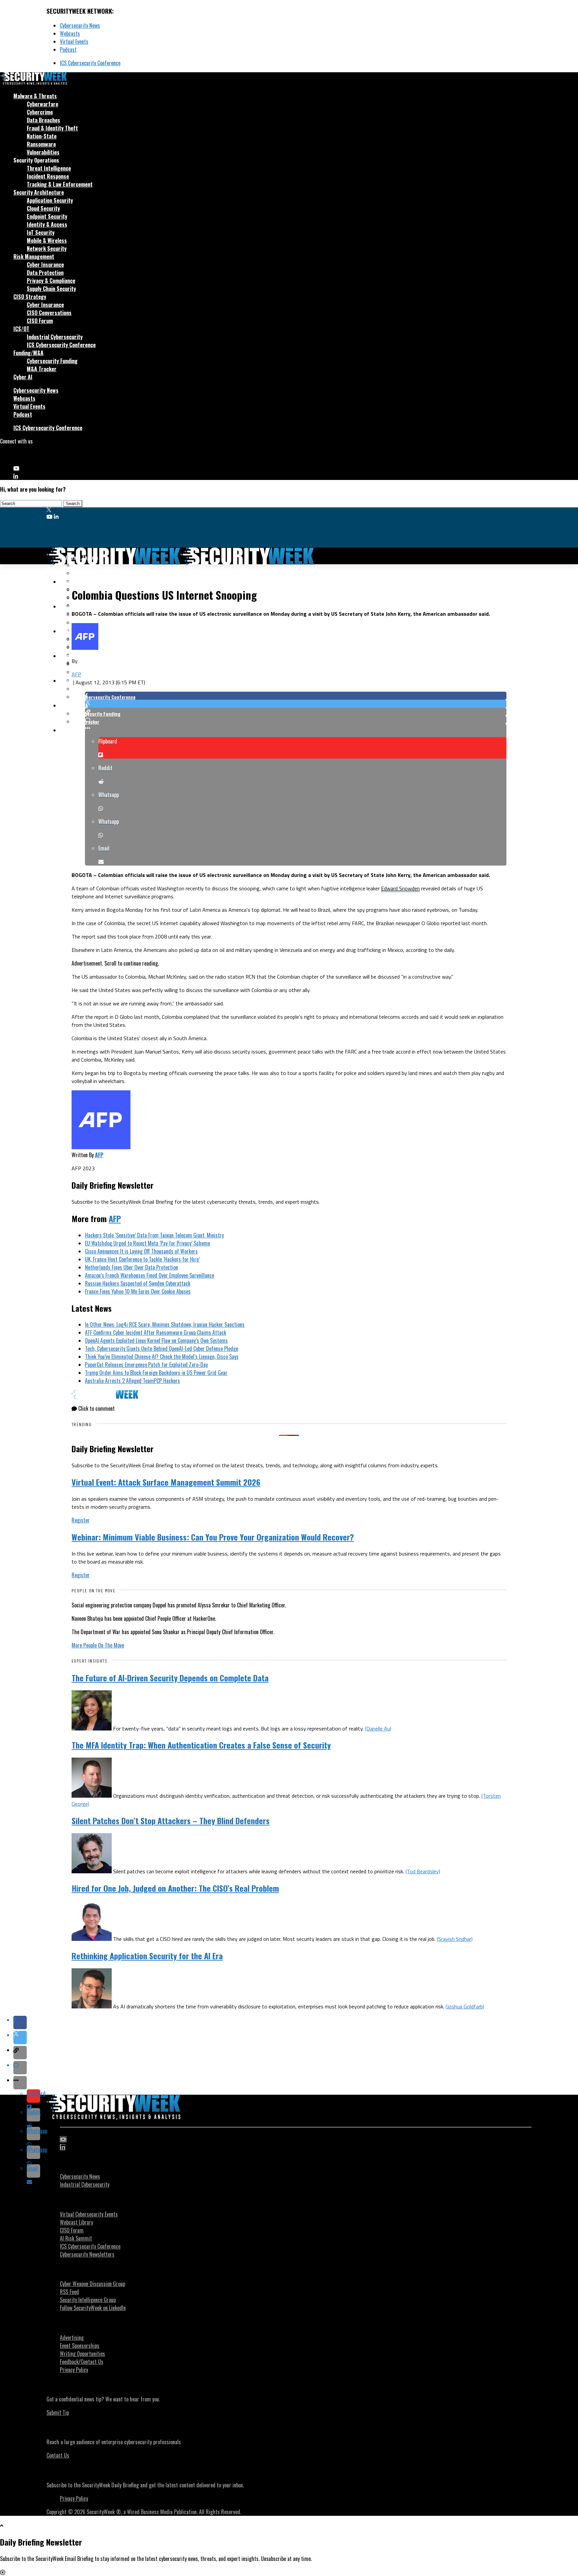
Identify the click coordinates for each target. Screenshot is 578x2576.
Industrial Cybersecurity (55, 337)
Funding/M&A (28, 353)
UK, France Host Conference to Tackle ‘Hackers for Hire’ (142, 1259)
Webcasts (70, 33)
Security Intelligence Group (88, 2300)
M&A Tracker (42, 369)
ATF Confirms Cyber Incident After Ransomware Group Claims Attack (156, 1332)
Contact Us (58, 2455)
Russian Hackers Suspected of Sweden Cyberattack (138, 1283)
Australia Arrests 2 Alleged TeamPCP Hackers (132, 1381)
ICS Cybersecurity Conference (90, 63)
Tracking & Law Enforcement (60, 184)
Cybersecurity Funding (52, 361)
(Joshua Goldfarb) (465, 2006)
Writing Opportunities (82, 2354)
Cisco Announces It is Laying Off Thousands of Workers (141, 1251)
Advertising (72, 2338)
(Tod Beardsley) (423, 1871)
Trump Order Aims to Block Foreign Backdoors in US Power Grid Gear (156, 1373)
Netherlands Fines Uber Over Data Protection (131, 1267)
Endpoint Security (47, 216)
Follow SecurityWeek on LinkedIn (93, 2308)
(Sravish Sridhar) (455, 1939)
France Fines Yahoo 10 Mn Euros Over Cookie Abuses (138, 1291)
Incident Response (48, 176)
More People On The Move (98, 1645)
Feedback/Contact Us (82, 2362)
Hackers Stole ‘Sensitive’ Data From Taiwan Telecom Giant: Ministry (154, 1235)
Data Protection (45, 273)
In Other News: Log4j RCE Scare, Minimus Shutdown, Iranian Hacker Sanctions (165, 1324)
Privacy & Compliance (51, 281)
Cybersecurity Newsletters (87, 2254)
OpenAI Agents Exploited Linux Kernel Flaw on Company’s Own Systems (156, 1341)
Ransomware (41, 144)
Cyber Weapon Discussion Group (92, 2284)
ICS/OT (21, 329)
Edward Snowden (400, 888)
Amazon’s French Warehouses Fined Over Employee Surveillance (150, 1275)
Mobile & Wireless (47, 240)
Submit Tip (58, 2412)
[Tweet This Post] (296, 704)
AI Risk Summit (76, 2238)
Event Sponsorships (80, 2346)
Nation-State (42, 136)
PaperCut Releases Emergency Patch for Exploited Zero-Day (146, 1365)
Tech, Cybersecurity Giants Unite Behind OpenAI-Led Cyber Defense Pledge (162, 1349)
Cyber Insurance (45, 265)
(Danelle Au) (378, 1728)
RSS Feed (69, 2292)
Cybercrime (40, 112)
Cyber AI (23, 377)
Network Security (47, 249)
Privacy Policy (74, 2370)
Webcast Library (76, 2222)
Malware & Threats (35, 96)
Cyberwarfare (42, 104)
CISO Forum (40, 321)
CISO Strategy (30, 297)
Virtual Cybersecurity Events (89, 2214)
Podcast (68, 49)
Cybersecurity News (80, 25)
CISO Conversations (49, 313)
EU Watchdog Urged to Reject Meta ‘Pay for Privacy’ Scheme (148, 1243)
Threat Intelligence (49, 168)
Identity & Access (47, 224)
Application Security (50, 200)
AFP (76, 674)
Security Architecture (39, 192)
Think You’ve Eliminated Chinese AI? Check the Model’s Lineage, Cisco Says (162, 1357)
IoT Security (41, 232)
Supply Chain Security (51, 289)
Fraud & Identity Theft (52, 128)
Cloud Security (43, 208)
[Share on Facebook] (296, 696)
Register (81, 1520)
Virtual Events (74, 41)
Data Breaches (43, 120)
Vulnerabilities (43, 152)
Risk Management (34, 257)
